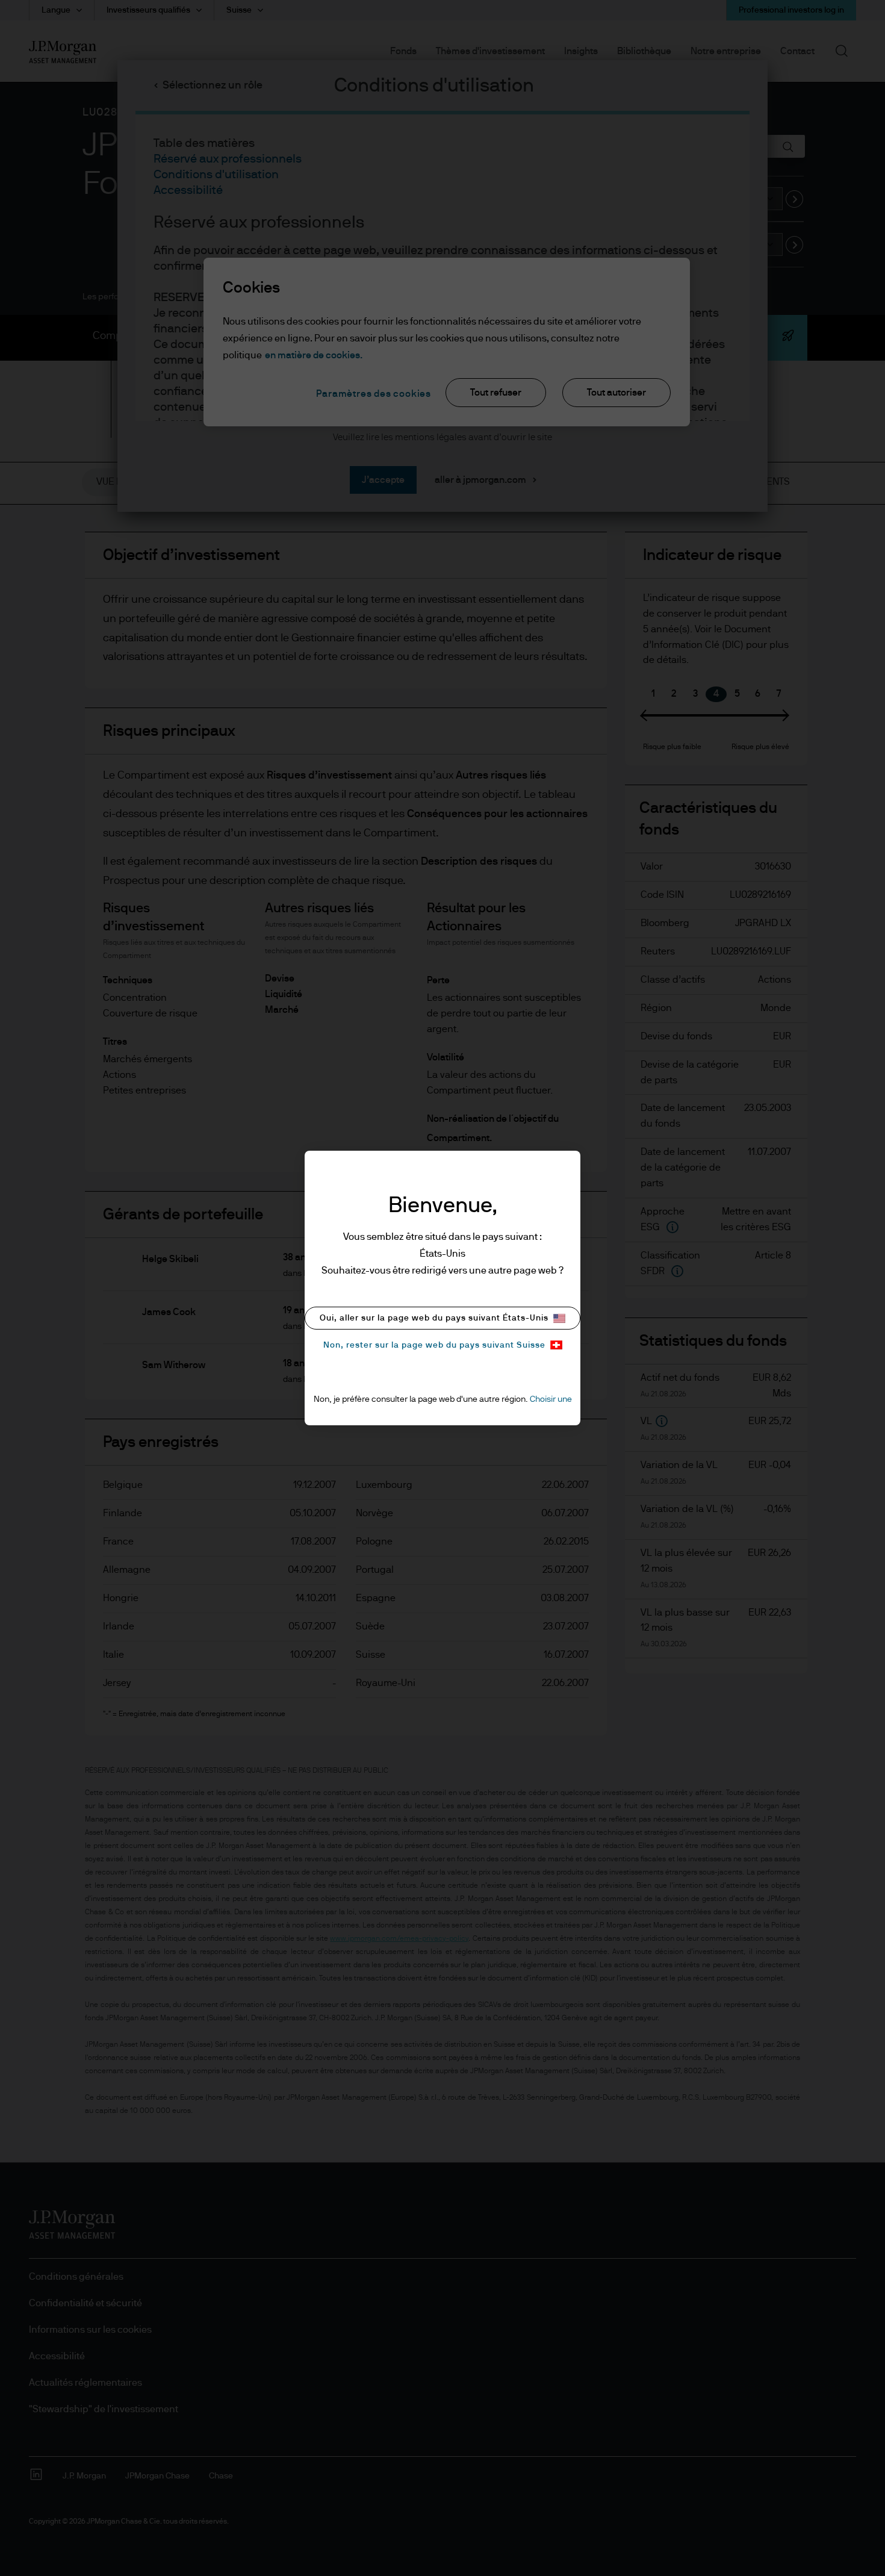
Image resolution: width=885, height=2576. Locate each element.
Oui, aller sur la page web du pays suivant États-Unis (434, 1318)
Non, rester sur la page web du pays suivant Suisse (434, 1345)
